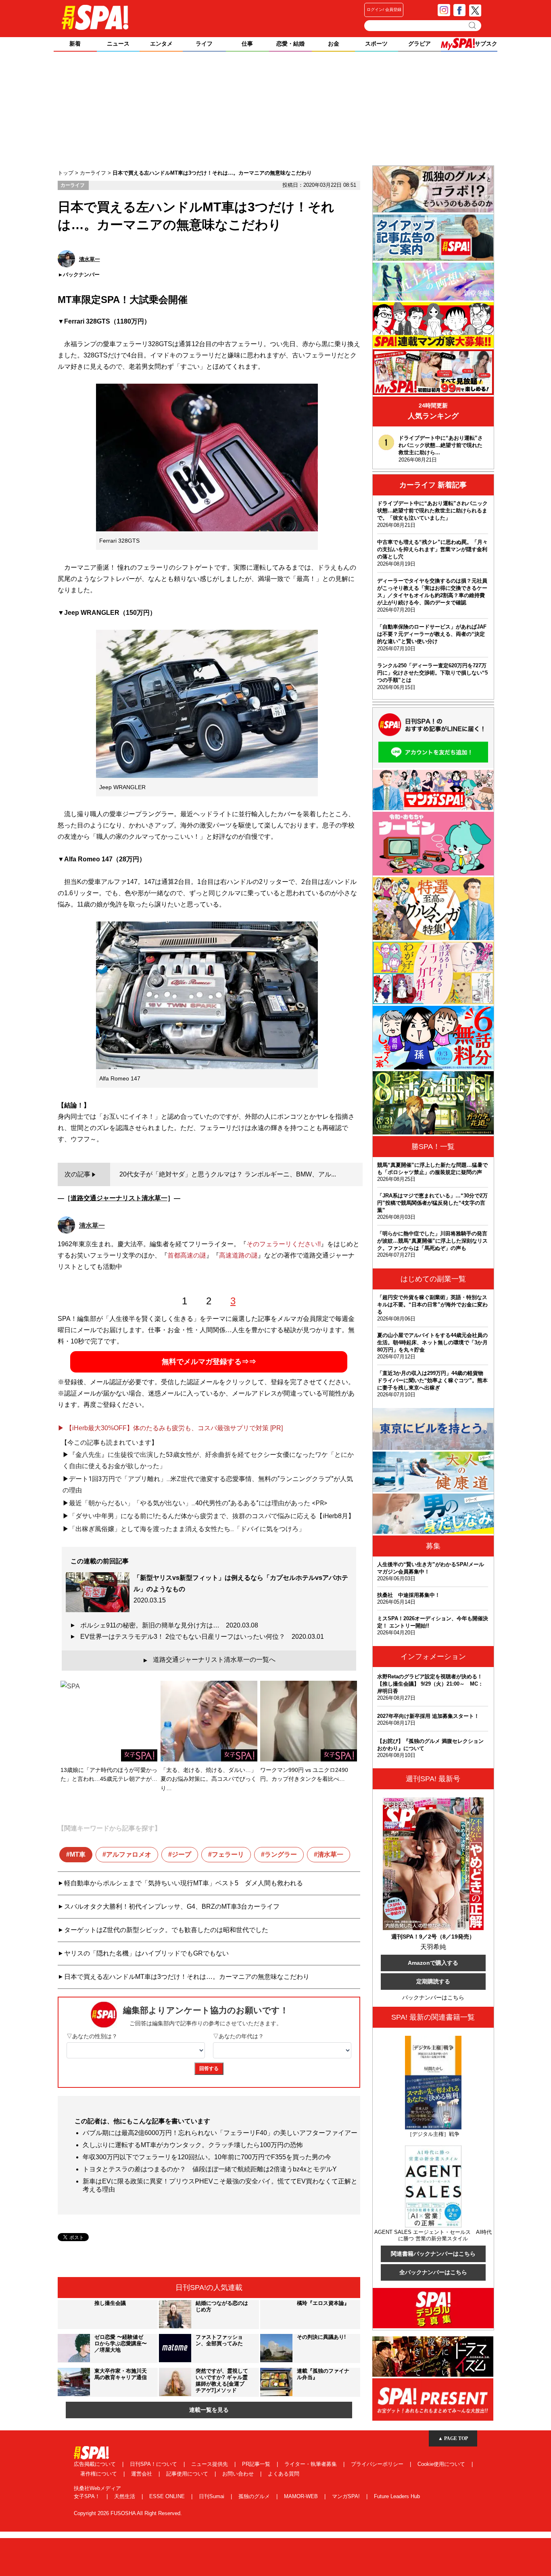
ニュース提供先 (210, 2464)
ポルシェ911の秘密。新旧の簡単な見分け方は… (169, 1625)
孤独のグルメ (255, 2496)
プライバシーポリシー (378, 2464)
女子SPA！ (88, 2496)
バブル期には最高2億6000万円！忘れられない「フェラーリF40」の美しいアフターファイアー (220, 2133)
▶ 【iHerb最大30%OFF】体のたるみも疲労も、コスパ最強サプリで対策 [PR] (170, 1428)
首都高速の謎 (187, 1255)
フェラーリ (228, 1854)
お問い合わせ (239, 2474)
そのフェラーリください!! (284, 1244)
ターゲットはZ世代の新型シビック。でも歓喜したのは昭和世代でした (166, 1930)
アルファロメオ (129, 1854)
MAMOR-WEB (302, 2496)
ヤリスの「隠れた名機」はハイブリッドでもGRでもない (146, 1953)
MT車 (78, 1854)
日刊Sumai (212, 2496)
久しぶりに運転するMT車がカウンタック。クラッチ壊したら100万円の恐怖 (193, 2145)
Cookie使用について (442, 2464)
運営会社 (142, 2474)
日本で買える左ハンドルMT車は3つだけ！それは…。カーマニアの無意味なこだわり (187, 1977)
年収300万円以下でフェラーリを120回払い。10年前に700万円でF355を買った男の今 (207, 2157)
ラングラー (281, 1854)
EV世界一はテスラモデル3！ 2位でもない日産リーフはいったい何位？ (202, 1637)
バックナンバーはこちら (433, 1997)
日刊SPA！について (154, 2464)
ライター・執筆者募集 (311, 2464)
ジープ (182, 1854)
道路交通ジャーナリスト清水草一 (119, 1198)
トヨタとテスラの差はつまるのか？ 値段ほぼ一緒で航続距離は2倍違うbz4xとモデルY (210, 2169)
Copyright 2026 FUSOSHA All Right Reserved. (128, 2513)
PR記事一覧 (257, 2464)
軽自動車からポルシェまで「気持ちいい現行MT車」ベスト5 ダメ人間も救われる (184, 1883)
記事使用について (188, 2474)
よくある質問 (284, 2474)
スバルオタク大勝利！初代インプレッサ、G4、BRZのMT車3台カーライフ (172, 1906)
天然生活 (125, 2496)
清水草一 (330, 1854)
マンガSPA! (347, 2496)
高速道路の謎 (238, 1255)
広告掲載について (96, 2464)
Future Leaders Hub (397, 2496)
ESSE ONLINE (168, 2496)
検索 (473, 25)
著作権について (99, 2474)
